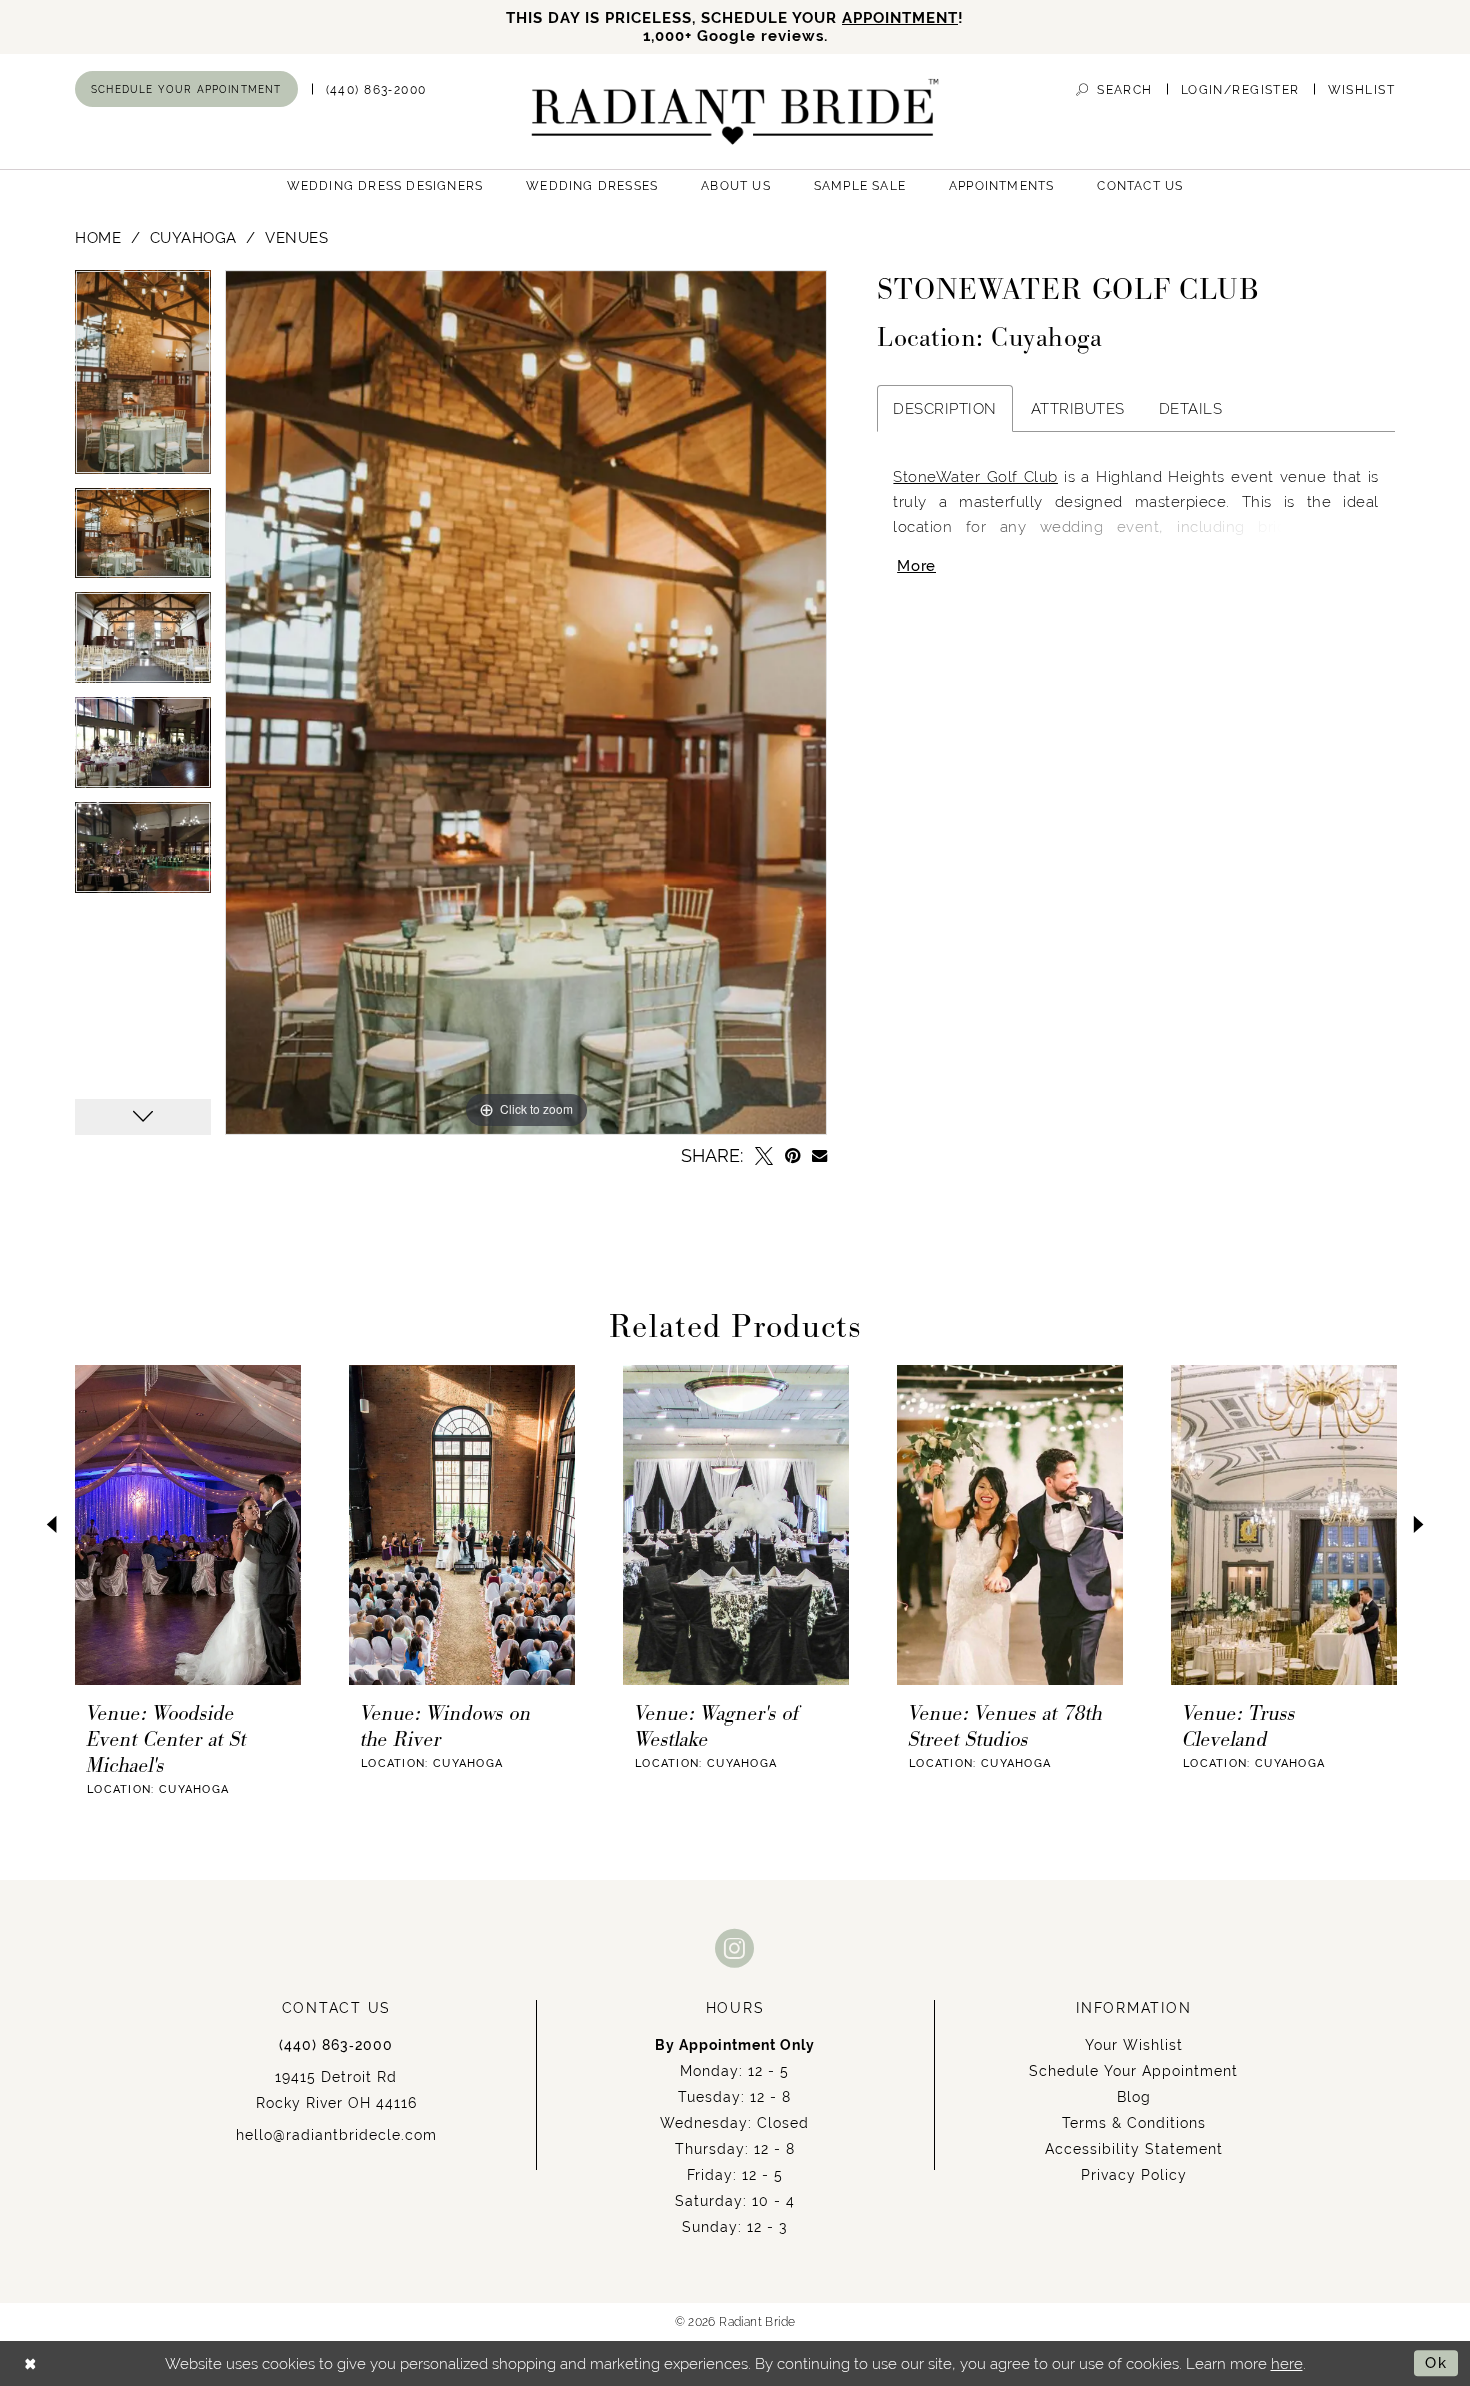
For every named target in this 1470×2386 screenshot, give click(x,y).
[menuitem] (186, 89)
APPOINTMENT (900, 17)
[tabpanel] (143, 379)
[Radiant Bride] (735, 111)
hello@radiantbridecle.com (336, 2135)
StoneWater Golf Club (975, 476)
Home (98, 237)
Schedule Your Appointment (1133, 2071)
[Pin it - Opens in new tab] (792, 1156)
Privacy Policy (1134, 2175)
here (1287, 2363)
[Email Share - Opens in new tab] (819, 1155)
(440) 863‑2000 (336, 2045)
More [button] (916, 565)
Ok (1436, 2362)
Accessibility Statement (1134, 2149)
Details (1191, 408)
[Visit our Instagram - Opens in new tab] (735, 1947)
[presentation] (188, 1525)
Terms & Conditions (1134, 2123)
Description (945, 408)
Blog (1134, 2097)
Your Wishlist (1134, 2045)
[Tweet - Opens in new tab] (764, 1156)
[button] (1240, 89)
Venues (296, 237)
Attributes (1078, 408)
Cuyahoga (193, 237)
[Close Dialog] (30, 2363)
